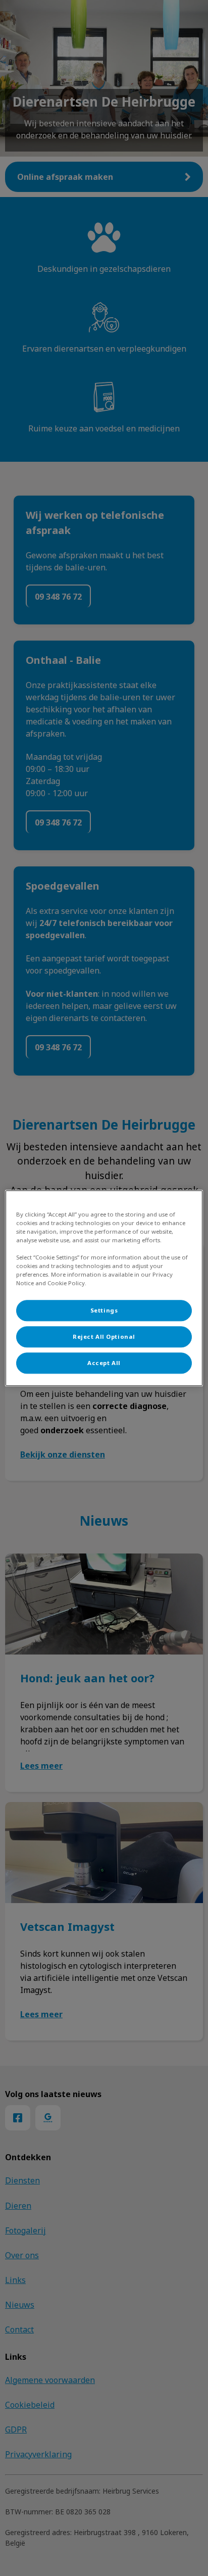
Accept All (104, 1363)
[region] (104, 1288)
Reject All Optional (104, 1336)
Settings (104, 1310)
